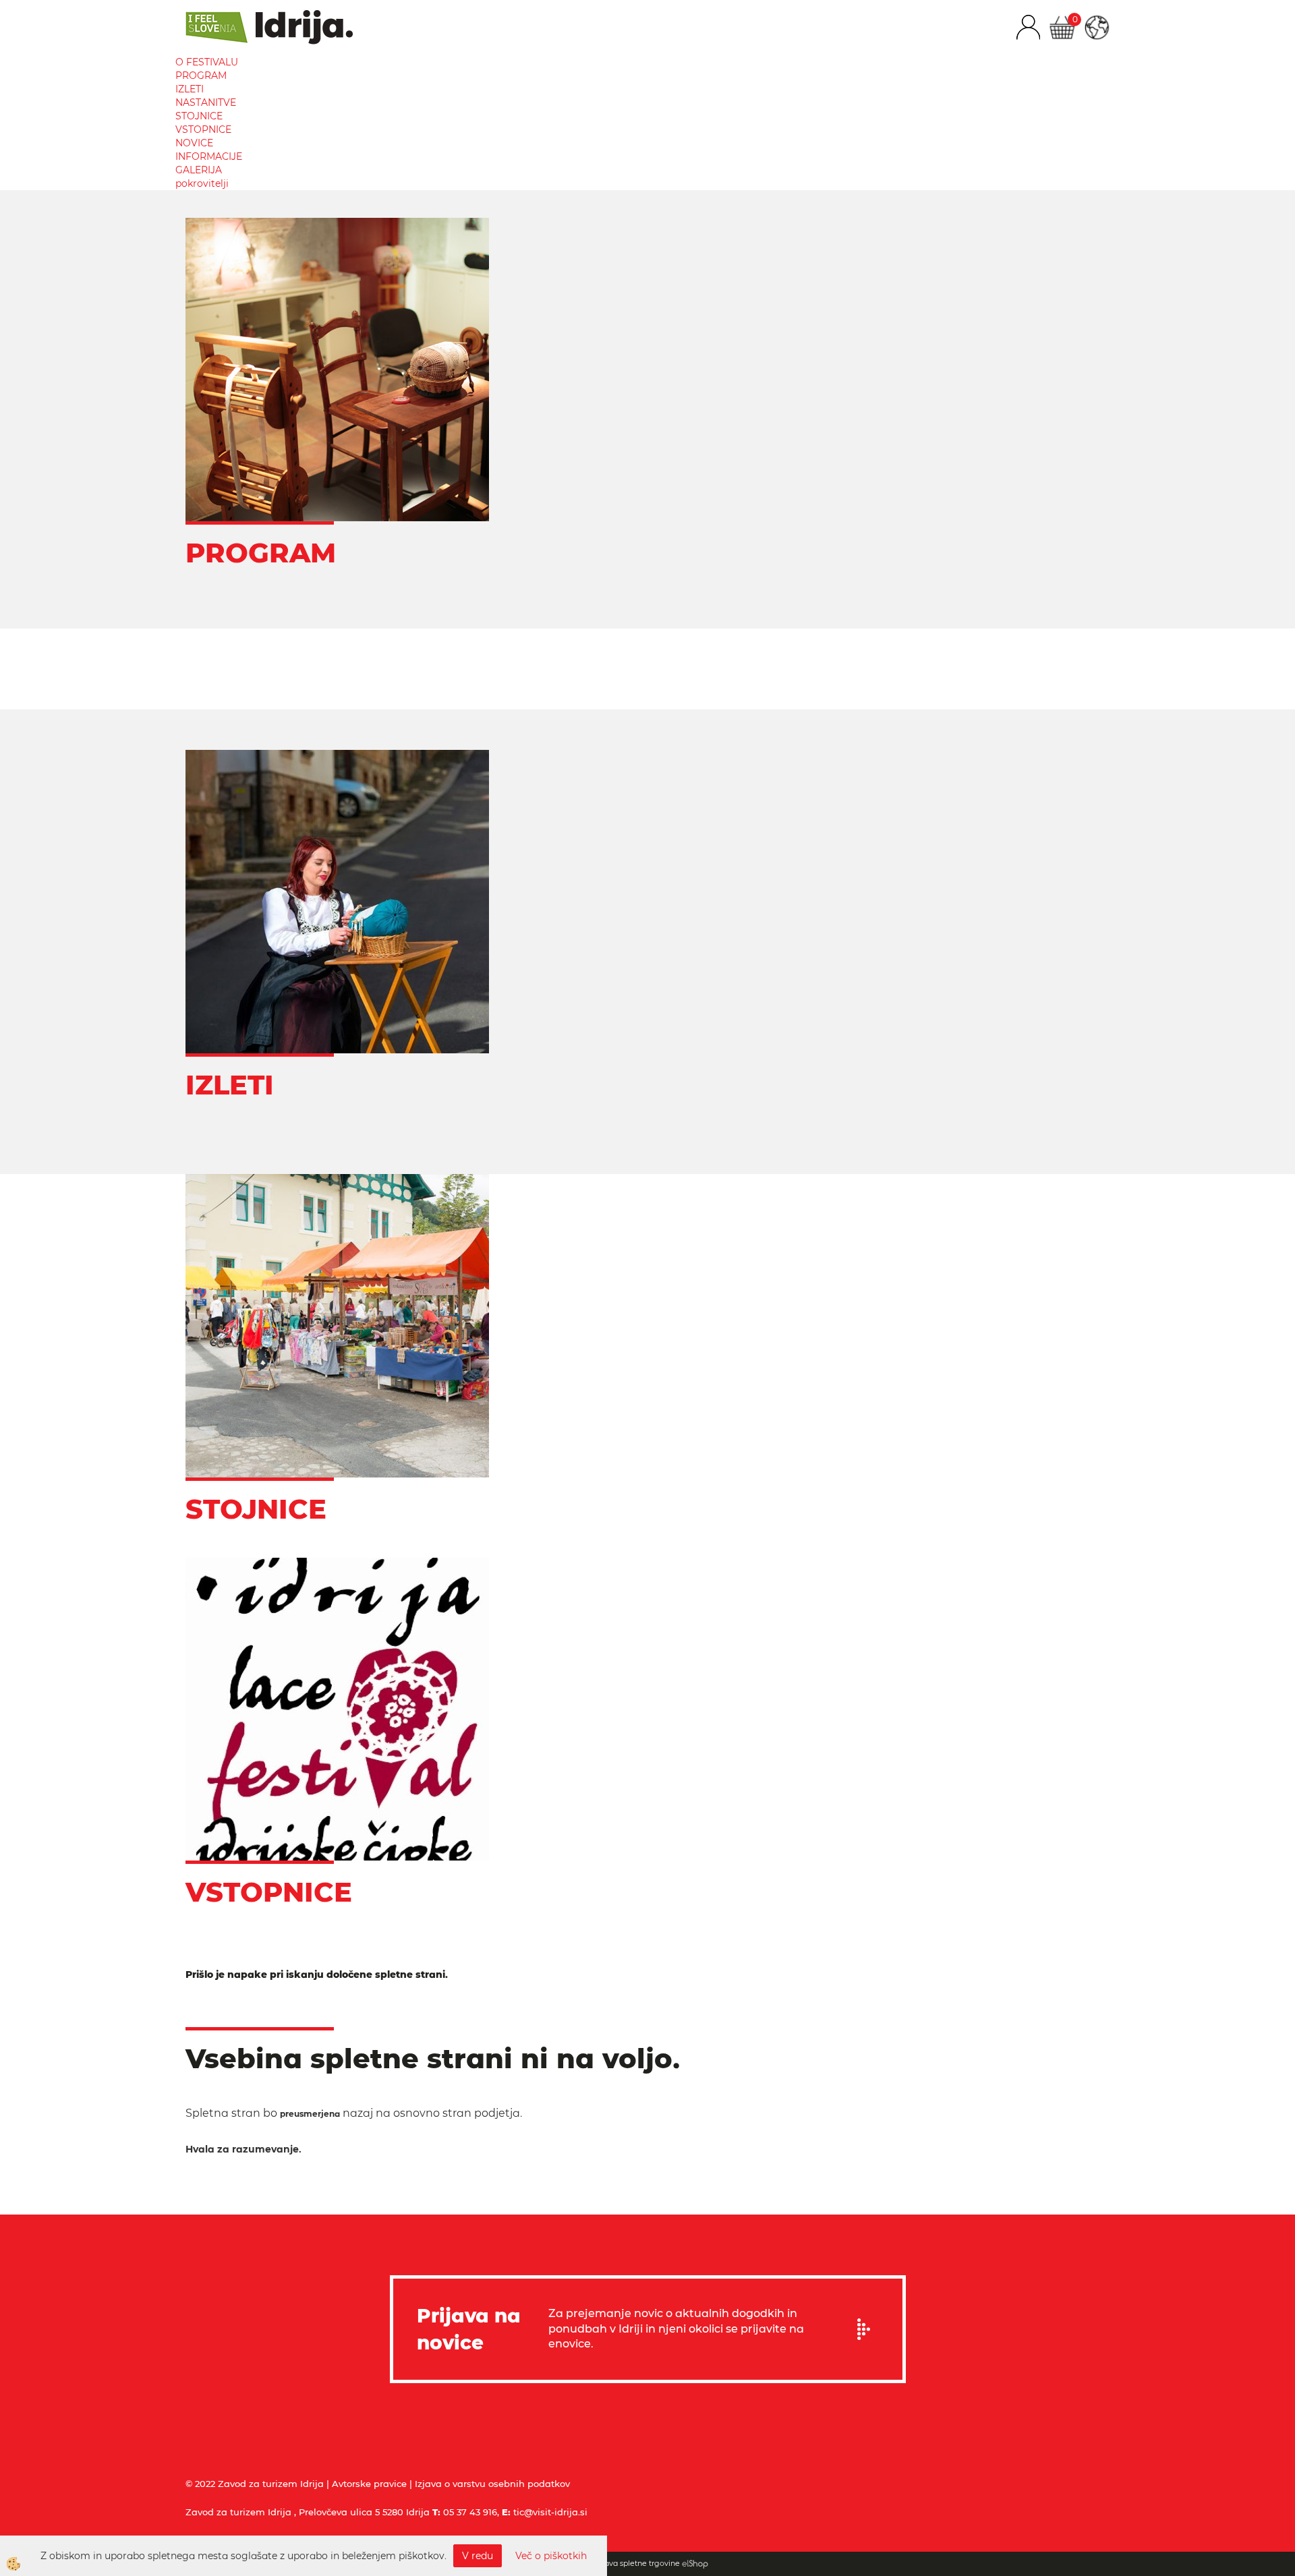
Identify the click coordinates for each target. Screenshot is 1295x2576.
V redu (478, 2556)
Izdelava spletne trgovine (633, 2563)
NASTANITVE (206, 103)
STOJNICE (199, 116)
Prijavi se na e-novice (868, 2329)
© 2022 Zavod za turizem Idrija (255, 2484)
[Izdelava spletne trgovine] (695, 2563)
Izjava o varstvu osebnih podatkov (492, 2484)
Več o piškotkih (551, 2556)
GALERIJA (199, 170)
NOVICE (194, 143)
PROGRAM (201, 76)
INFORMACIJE (209, 156)
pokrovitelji (202, 183)
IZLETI (190, 89)
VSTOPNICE (203, 129)
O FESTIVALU (207, 62)
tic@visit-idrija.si (550, 2512)
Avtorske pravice (369, 2484)
